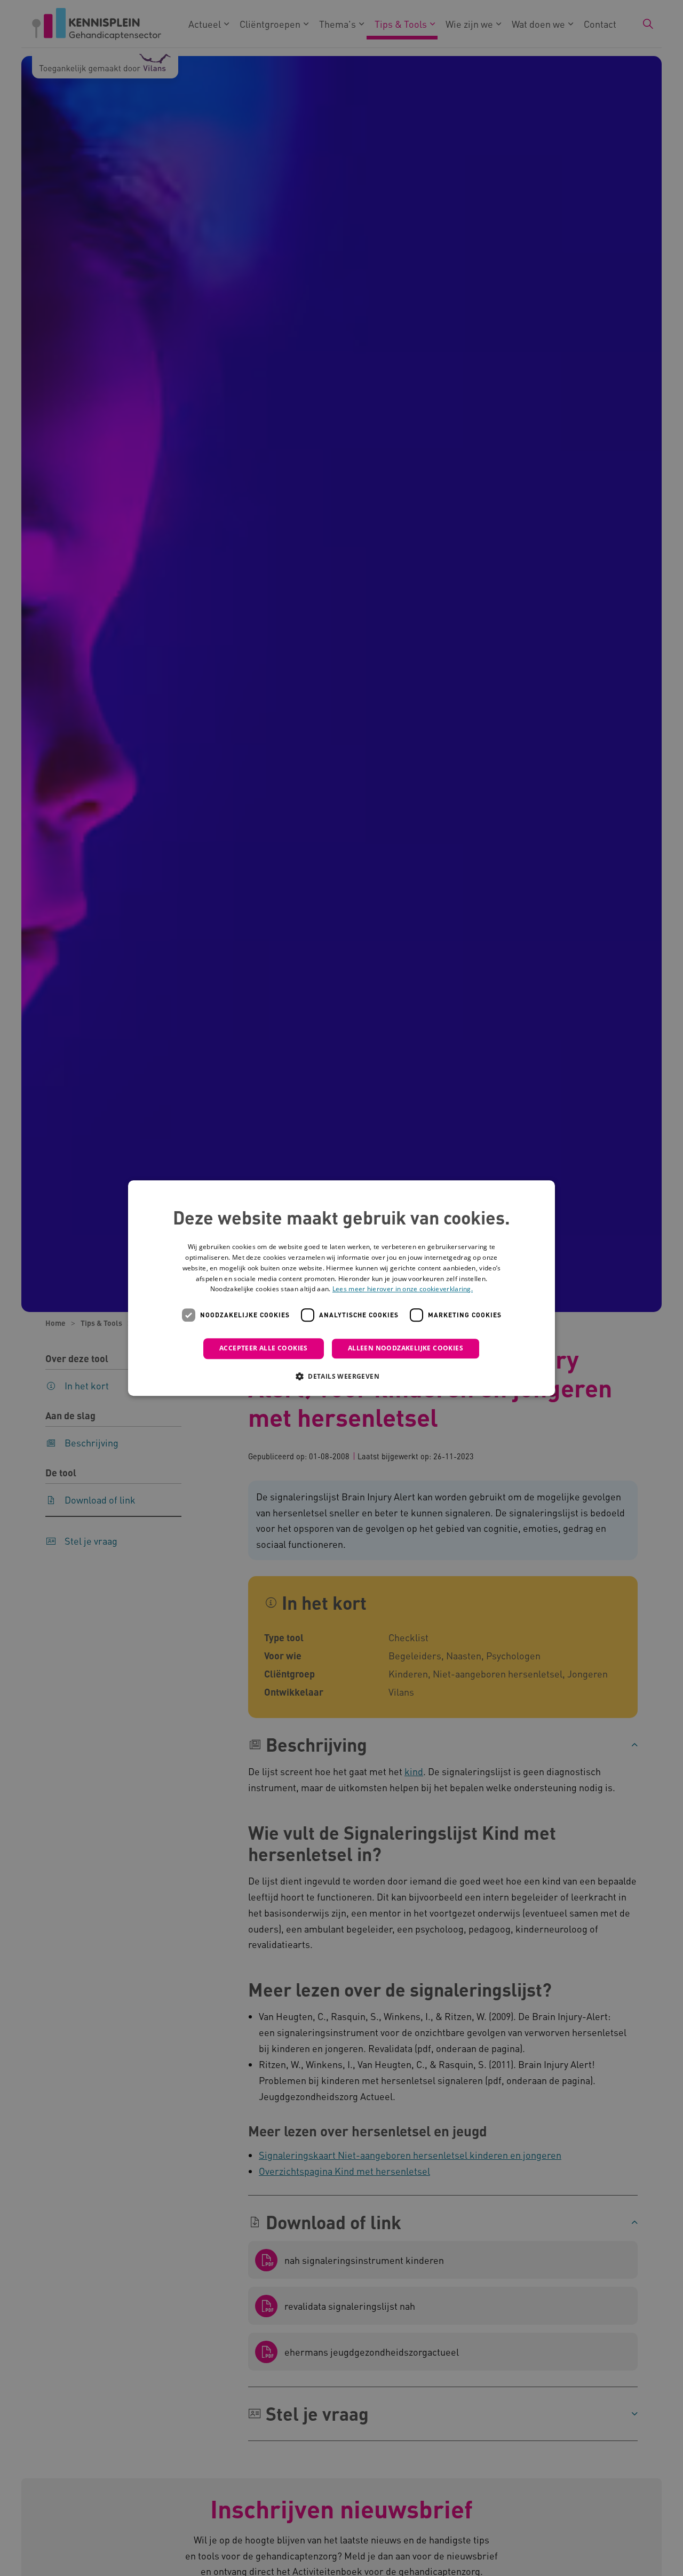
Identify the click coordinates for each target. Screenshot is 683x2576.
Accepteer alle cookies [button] (264, 1348)
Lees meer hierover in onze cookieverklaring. (403, 1289)
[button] (341, 1376)
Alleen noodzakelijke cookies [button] (406, 1348)
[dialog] (341, 1288)
